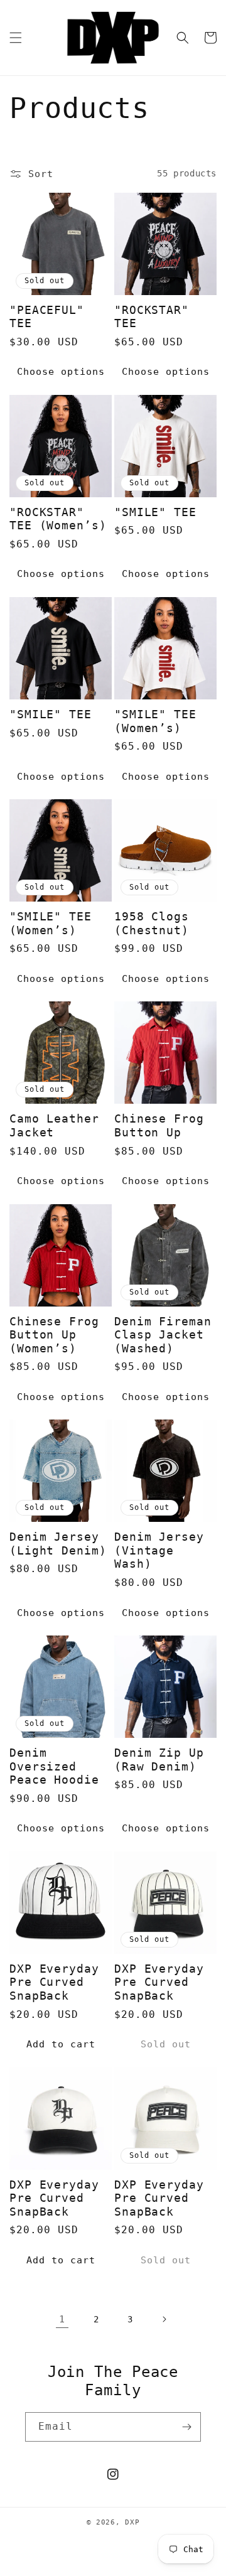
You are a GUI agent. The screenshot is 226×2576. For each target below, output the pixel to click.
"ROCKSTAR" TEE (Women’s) (58, 519)
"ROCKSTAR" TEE (152, 317)
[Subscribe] (186, 2427)
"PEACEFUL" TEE (47, 317)
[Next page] (164, 2319)
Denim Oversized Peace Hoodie (54, 1766)
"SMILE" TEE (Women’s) (155, 721)
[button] (16, 38)
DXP (132, 2522)
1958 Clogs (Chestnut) (152, 923)
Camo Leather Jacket (54, 1125)
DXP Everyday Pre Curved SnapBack (54, 1982)
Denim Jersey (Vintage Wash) (159, 1550)
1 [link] (62, 2319)
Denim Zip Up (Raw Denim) (159, 1760)
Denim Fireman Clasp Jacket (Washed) (163, 1335)
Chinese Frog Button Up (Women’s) (54, 1335)
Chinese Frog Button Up (159, 1125)
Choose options (61, 372)
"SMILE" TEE (155, 512)
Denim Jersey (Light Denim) (58, 1544)
